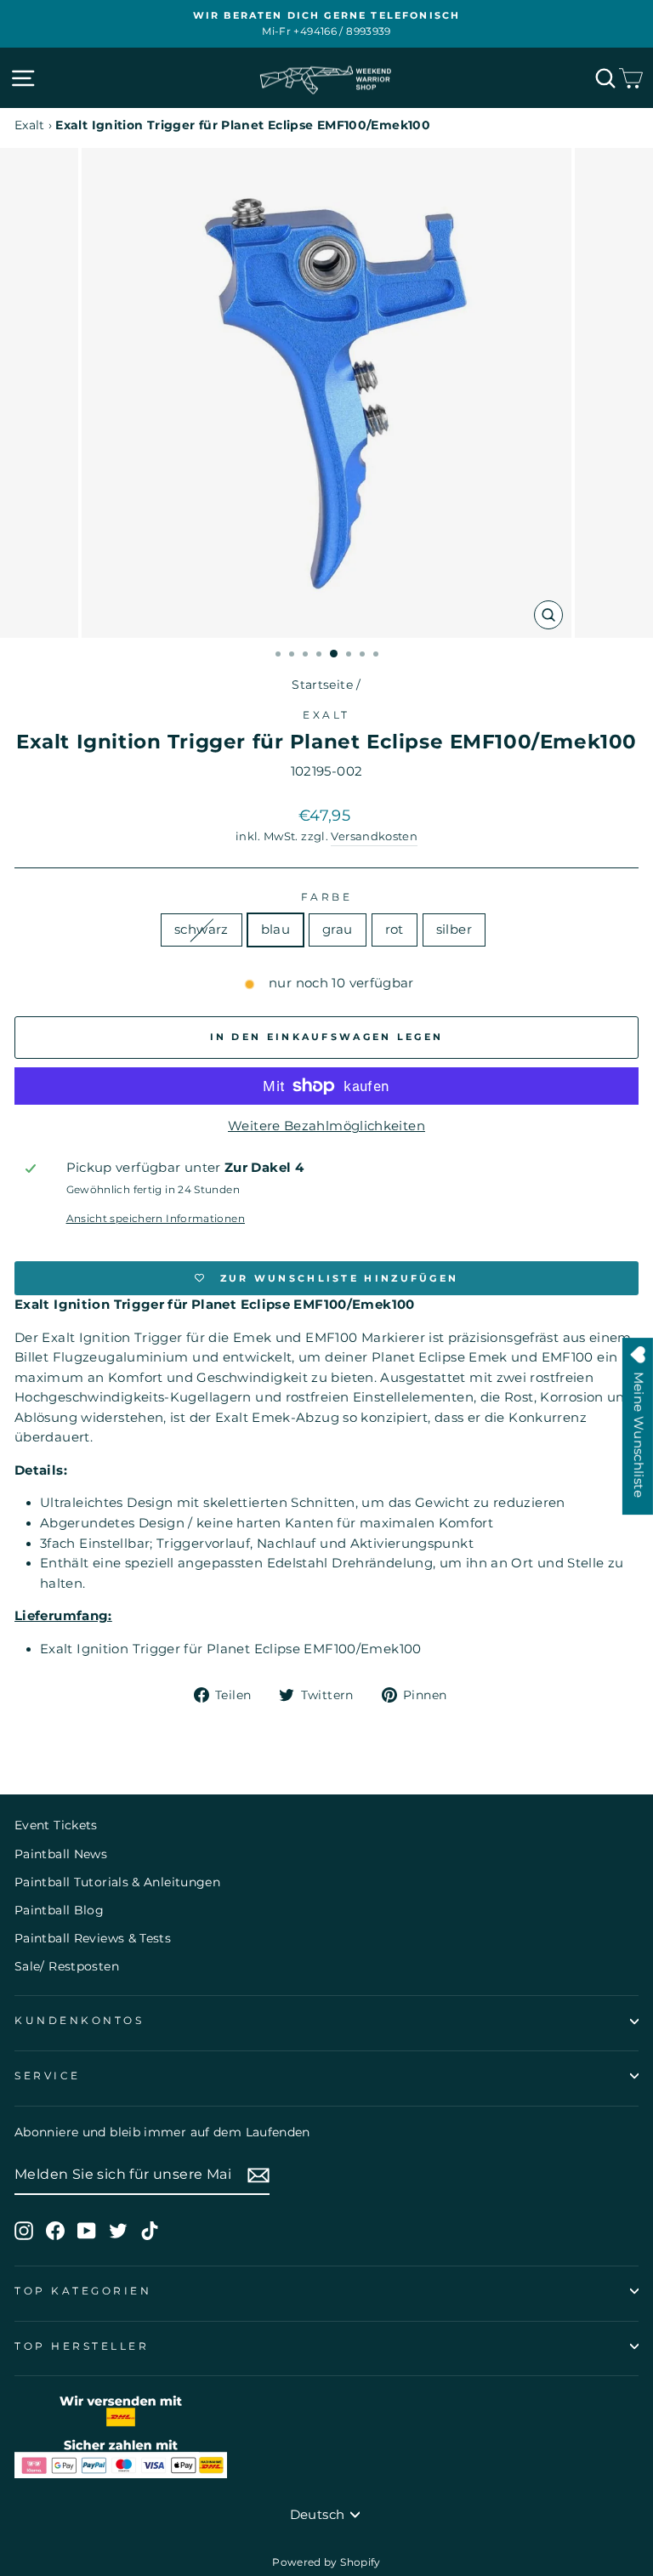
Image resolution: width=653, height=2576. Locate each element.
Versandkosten (374, 836)
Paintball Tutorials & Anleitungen (117, 1882)
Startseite (322, 685)
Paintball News (61, 1854)
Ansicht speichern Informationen (156, 1219)
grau (337, 930)
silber (454, 930)
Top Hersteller (82, 2346)
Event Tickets (56, 1825)
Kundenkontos (79, 2021)
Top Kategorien (83, 2291)
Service (48, 2076)
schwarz (202, 930)
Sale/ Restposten (67, 1966)
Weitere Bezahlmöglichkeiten (326, 1126)
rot (395, 930)
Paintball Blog (59, 1910)
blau (275, 930)
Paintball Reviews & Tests (93, 1938)
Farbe (327, 897)
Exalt (30, 125)
